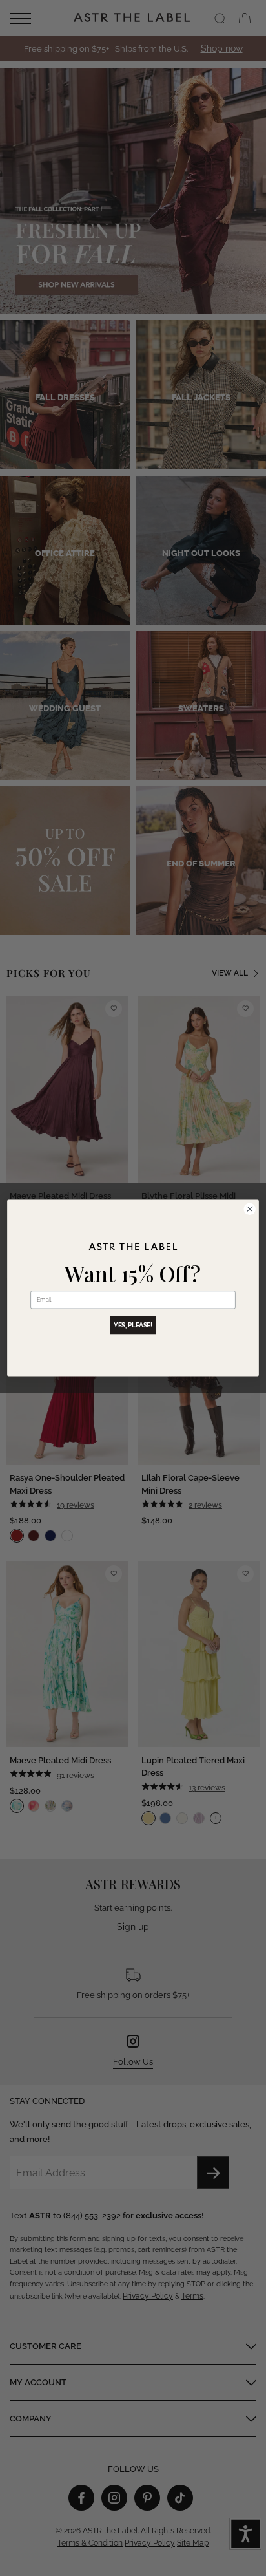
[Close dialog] (250, 1209)
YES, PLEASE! (133, 1325)
